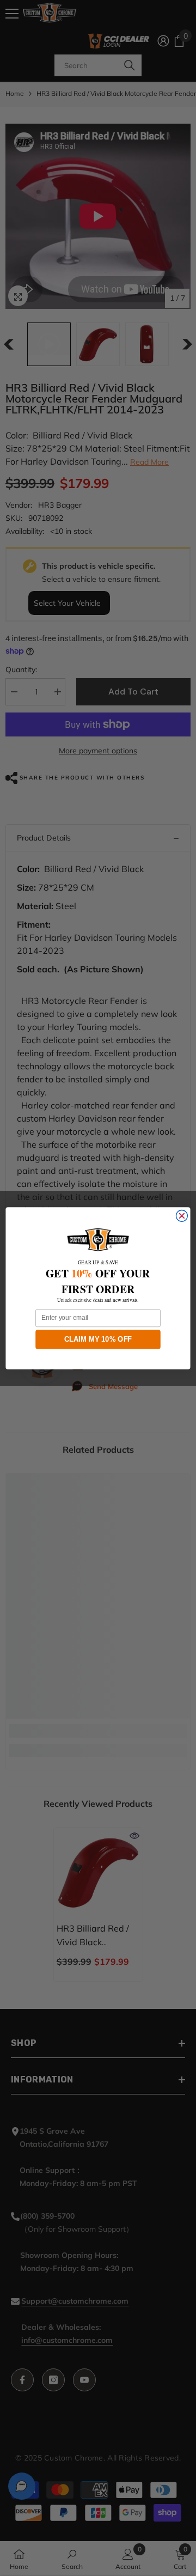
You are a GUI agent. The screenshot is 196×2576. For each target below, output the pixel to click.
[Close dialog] (182, 1216)
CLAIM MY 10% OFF (98, 1339)
